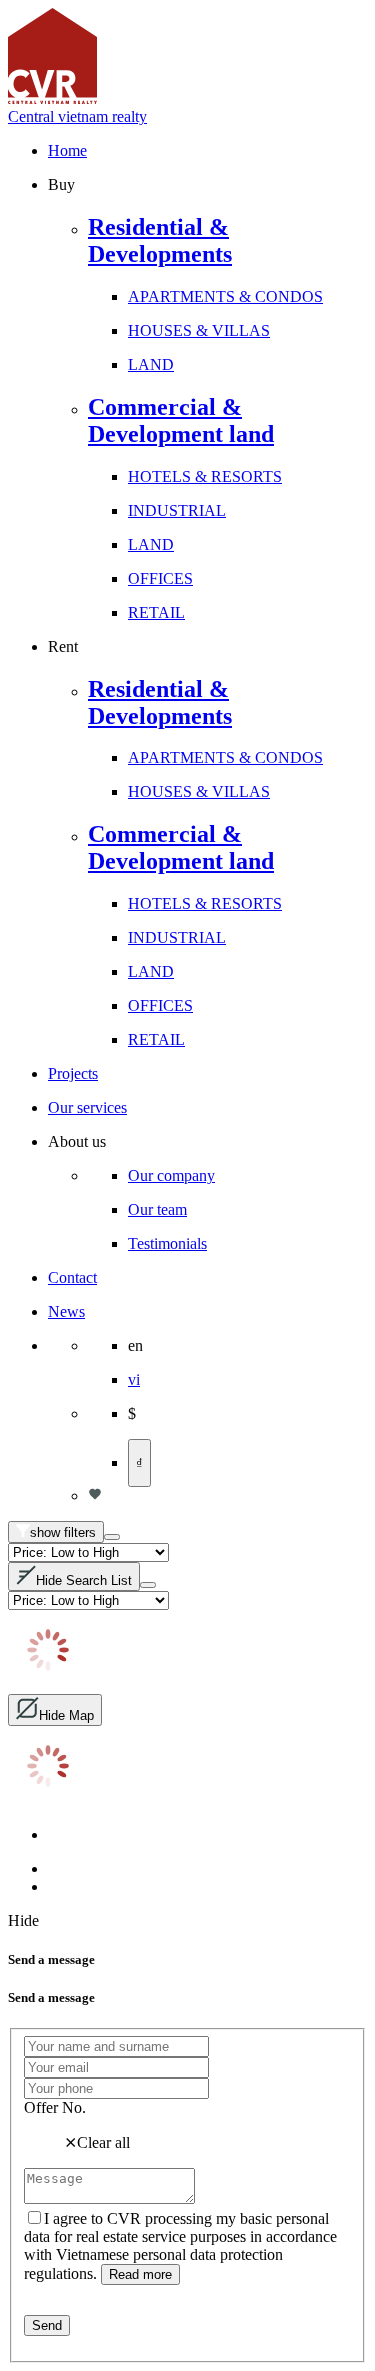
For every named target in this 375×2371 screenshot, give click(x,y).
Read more (140, 2274)
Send (47, 2325)
